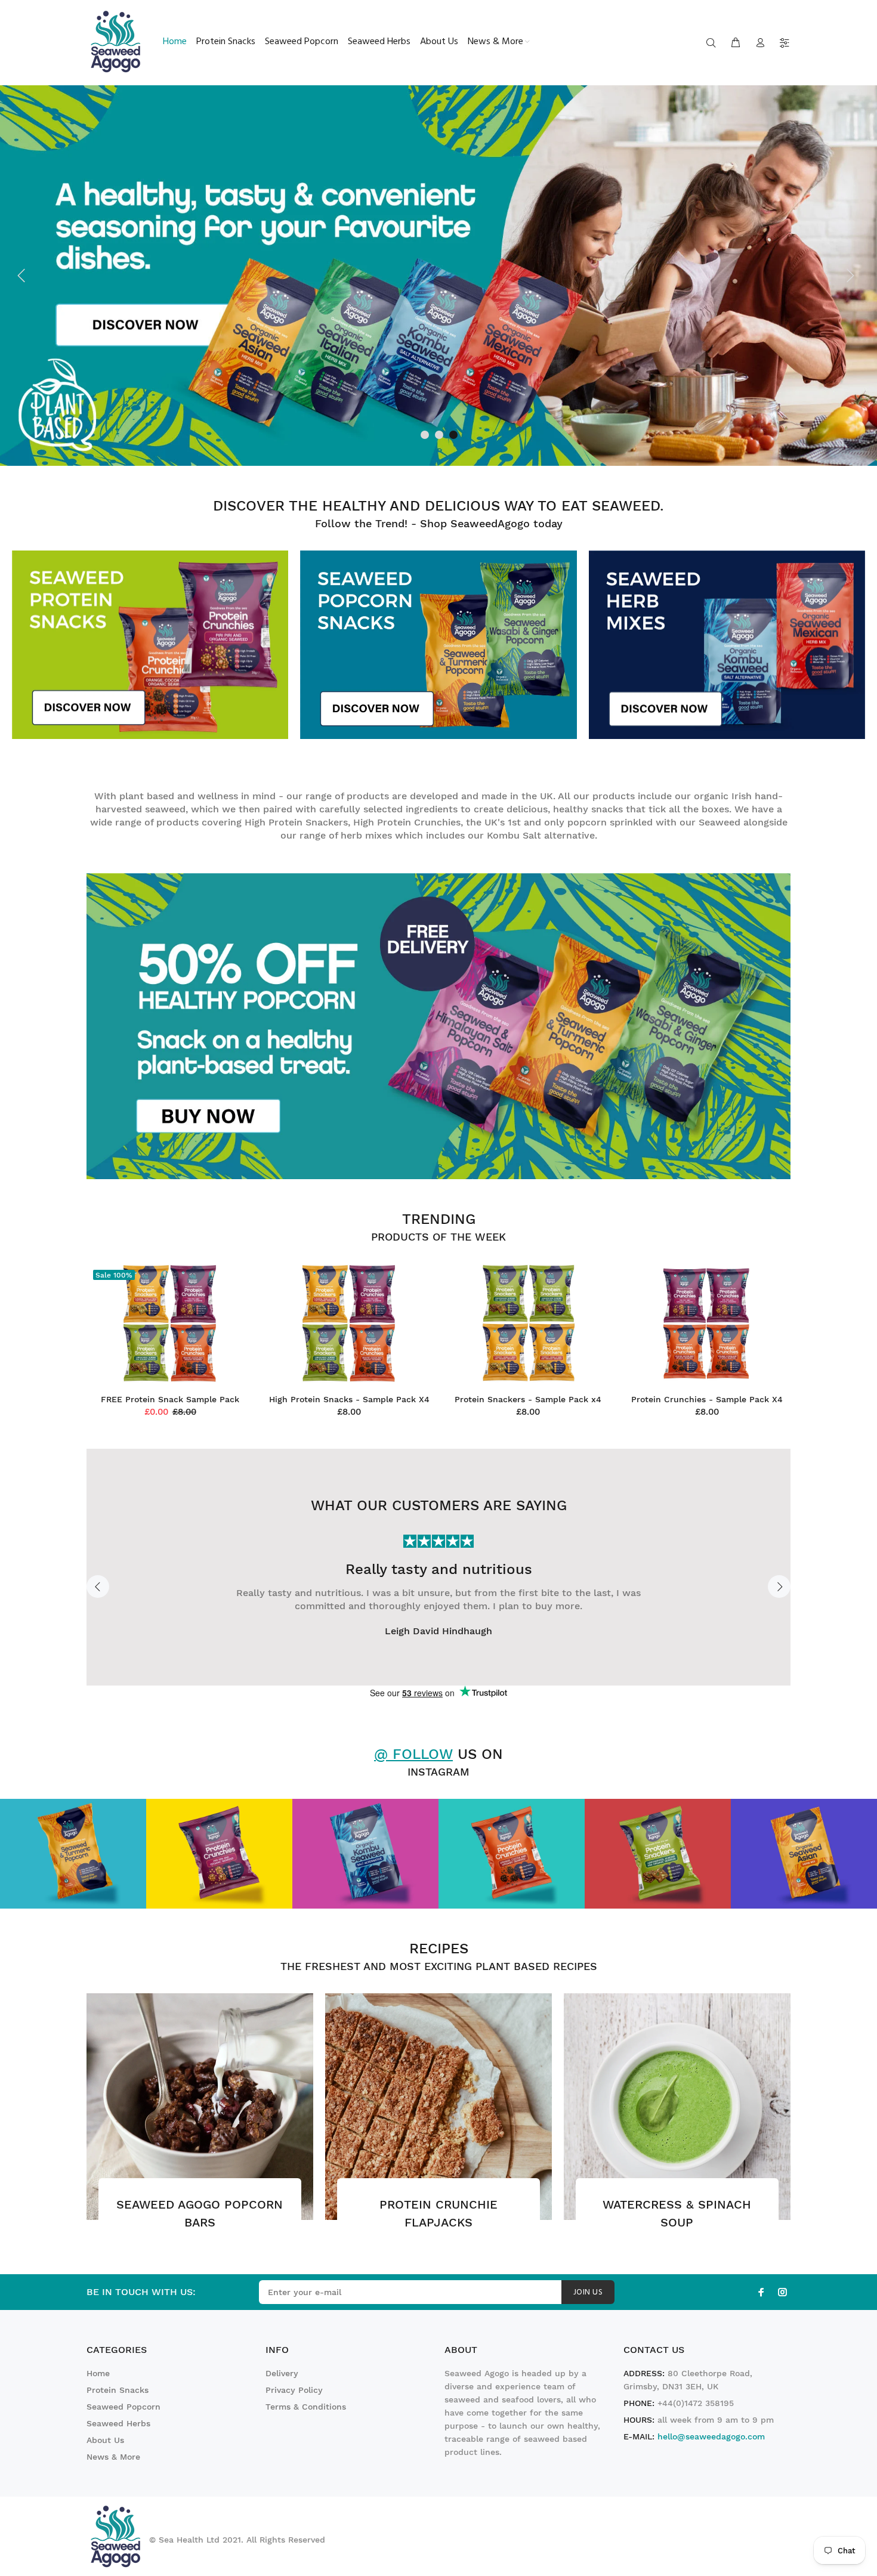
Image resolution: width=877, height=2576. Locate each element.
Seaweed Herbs (118, 2423)
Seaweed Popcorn (123, 2407)
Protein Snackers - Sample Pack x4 (528, 1399)
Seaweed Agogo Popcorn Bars (200, 2213)
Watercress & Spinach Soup (677, 2213)
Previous (98, 1587)
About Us (105, 2440)
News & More (113, 2457)
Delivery (282, 2373)
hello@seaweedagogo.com (711, 2436)
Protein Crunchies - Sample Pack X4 (707, 1399)
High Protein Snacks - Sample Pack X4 (349, 1399)
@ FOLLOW (413, 1754)
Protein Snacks (118, 2390)
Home (98, 2373)
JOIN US (588, 2292)
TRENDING (439, 1219)
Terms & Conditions (306, 2407)
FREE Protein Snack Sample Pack (170, 1399)
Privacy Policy (294, 2390)
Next (779, 1587)
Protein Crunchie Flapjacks (438, 2213)
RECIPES (439, 1949)
